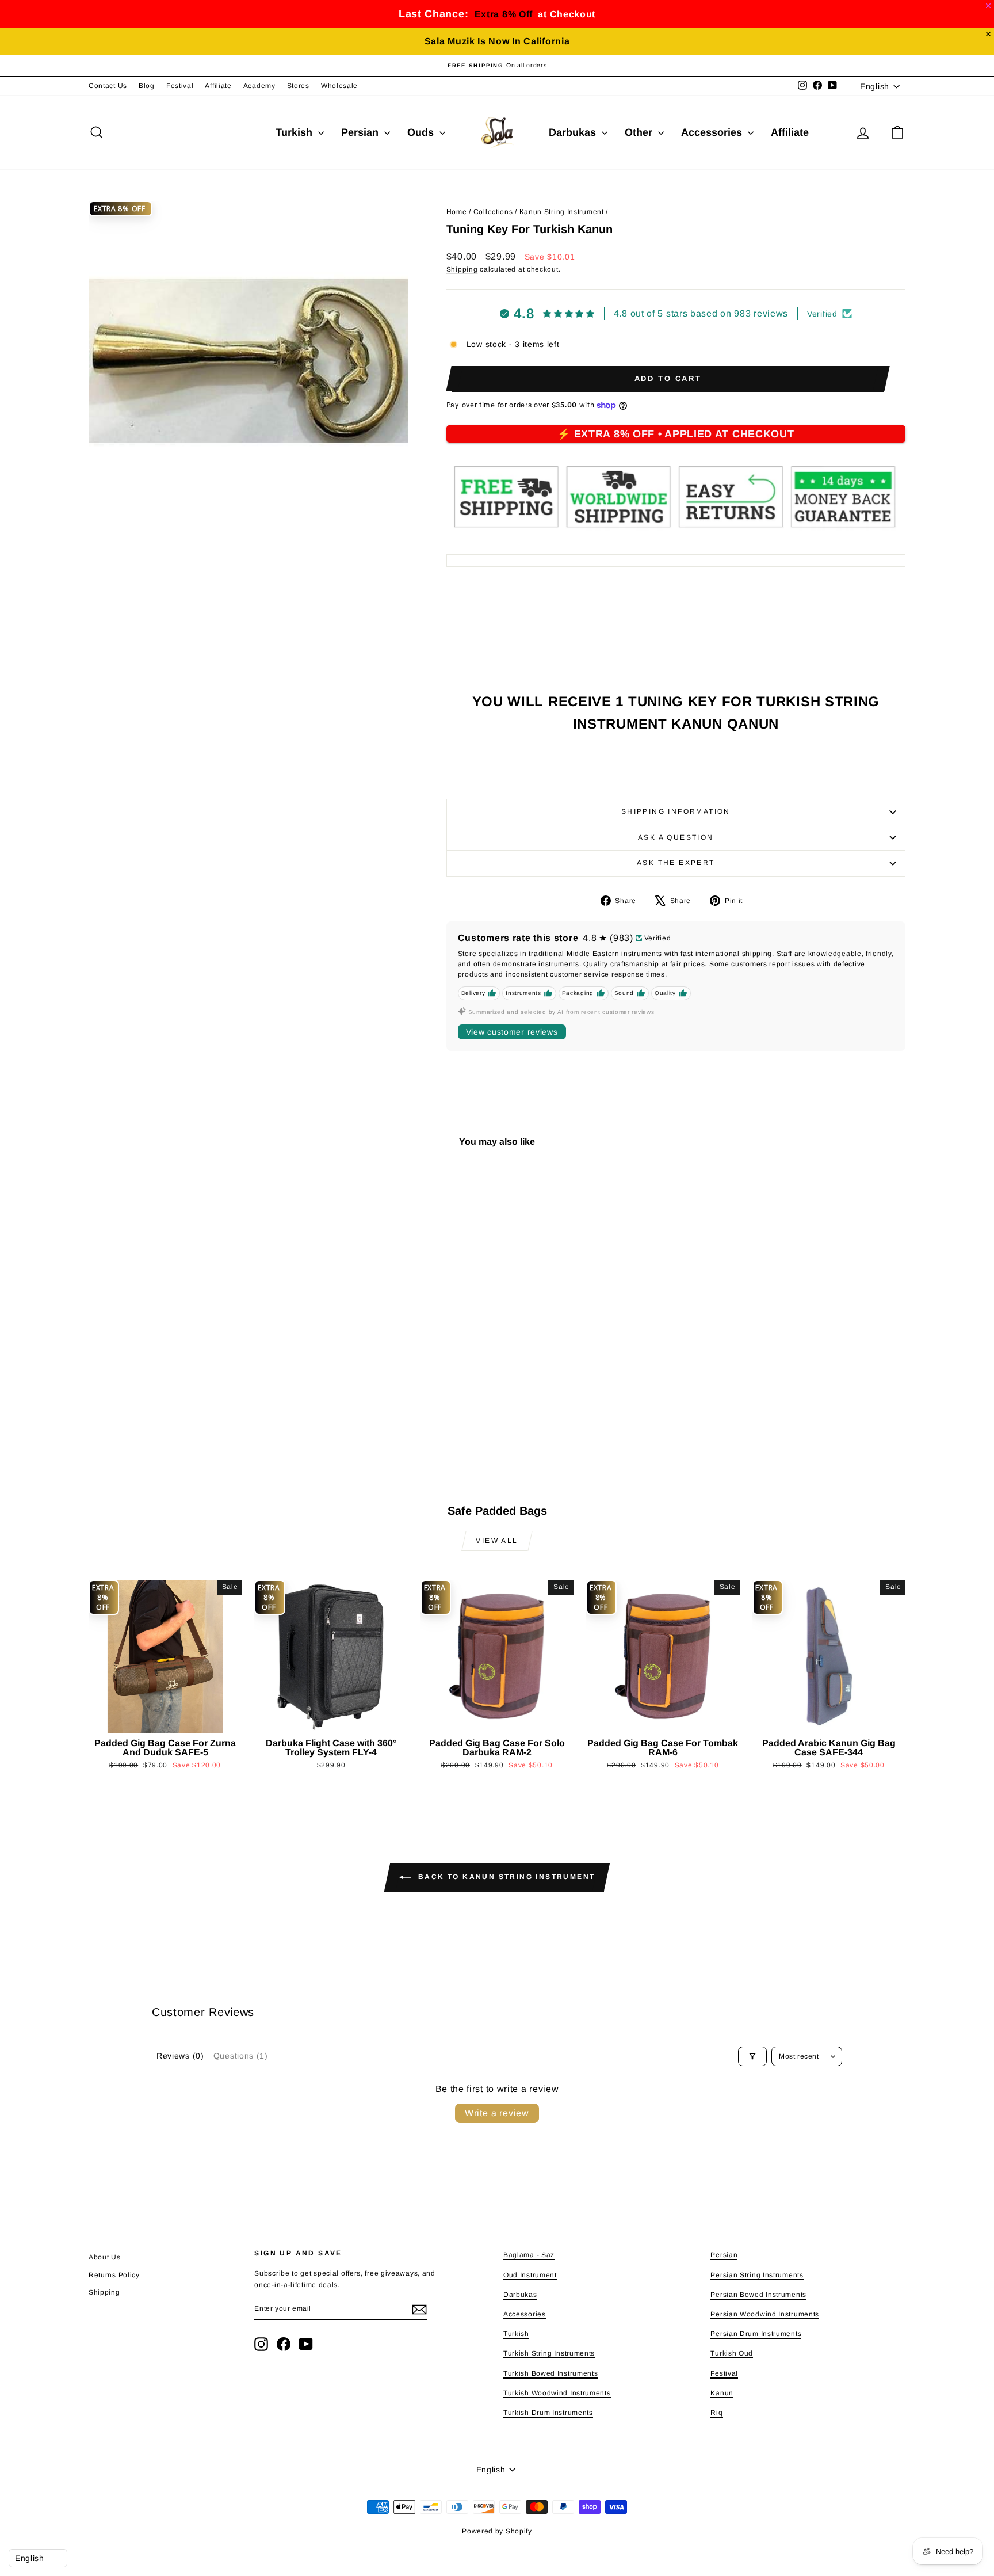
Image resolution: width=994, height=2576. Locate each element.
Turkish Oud (732, 2353)
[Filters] (752, 2056)
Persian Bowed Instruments (758, 2295)
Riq (716, 2413)
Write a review (497, 2113)
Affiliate (218, 86)
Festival (180, 86)
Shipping (462, 269)
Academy (259, 86)
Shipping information (676, 811)
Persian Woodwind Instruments (765, 2314)
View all (497, 1541)
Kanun (722, 2393)
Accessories (713, 132)
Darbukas (574, 132)
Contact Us (108, 86)
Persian (361, 132)
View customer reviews (512, 1032)
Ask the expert (676, 863)
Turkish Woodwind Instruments (557, 2393)
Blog (147, 86)
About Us (105, 2257)
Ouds (422, 132)
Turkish (295, 132)
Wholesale (339, 86)
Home (457, 212)
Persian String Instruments (757, 2275)
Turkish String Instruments (549, 2353)
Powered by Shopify (497, 2531)
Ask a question (676, 837)
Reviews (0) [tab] (180, 2056)
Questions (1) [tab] (241, 2056)
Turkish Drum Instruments (548, 2413)
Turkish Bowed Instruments (551, 2373)
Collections (493, 212)
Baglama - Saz (529, 2255)
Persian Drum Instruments (756, 2334)
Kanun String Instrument (562, 212)
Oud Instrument (530, 2275)
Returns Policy (114, 2275)
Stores (298, 86)
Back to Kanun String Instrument (505, 1877)
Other (640, 132)
